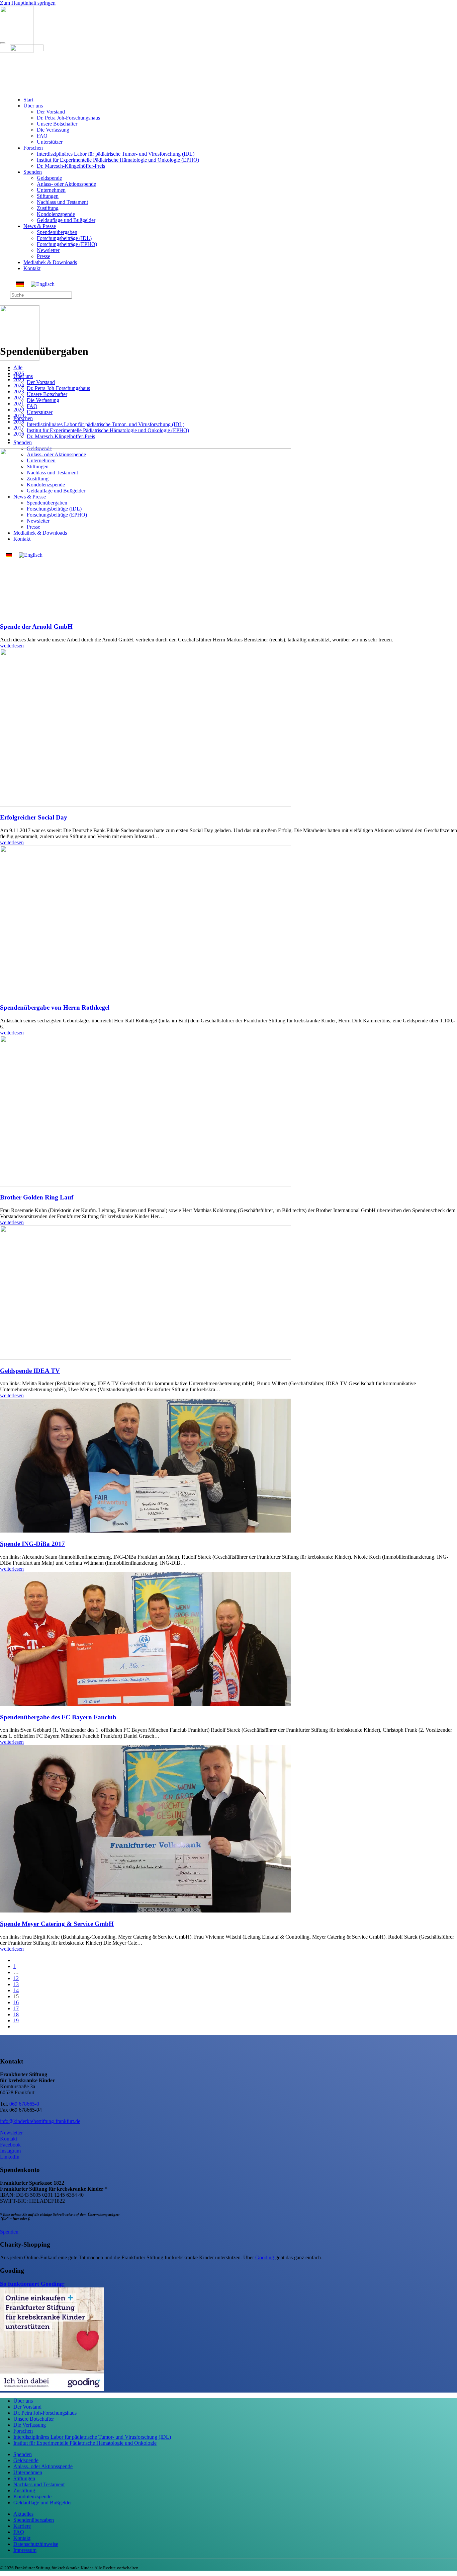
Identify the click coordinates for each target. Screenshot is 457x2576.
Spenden (33, 172)
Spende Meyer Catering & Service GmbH (57, 1924)
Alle (18, 367)
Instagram (10, 2151)
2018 (19, 422)
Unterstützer (50, 142)
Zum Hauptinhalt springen (28, 3)
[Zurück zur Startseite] (38, 359)
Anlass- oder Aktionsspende (66, 184)
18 (16, 2014)
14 (16, 1990)
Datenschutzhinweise (36, 2544)
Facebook (10, 2145)
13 (16, 1984)
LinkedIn (10, 2157)
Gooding (265, 2257)
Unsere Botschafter (57, 124)
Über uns (33, 106)
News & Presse (40, 226)
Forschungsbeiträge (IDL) (64, 238)
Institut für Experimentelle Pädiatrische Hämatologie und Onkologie (85, 2443)
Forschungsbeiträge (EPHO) (67, 244)
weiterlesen (12, 646)
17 (16, 2008)
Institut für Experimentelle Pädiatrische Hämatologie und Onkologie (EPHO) (118, 160)
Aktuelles (23, 2514)
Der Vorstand (51, 112)
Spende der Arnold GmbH (36, 627)
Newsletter (48, 250)
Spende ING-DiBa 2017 (32, 1544)
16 (16, 2002)
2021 (19, 404)
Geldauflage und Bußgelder (66, 220)
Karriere (22, 2526)
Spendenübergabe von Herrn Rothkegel (55, 1007)
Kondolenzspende (56, 214)
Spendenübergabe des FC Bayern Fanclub (58, 1717)
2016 (19, 434)
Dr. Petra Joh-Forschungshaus (68, 118)
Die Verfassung (53, 130)
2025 (19, 379)
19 (16, 2020)
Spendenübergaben (57, 232)
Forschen (33, 148)
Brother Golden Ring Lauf (37, 1197)
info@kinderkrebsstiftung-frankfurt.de (40, 2121)
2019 (19, 416)
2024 (19, 385)
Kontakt (32, 268)
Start (28, 100)
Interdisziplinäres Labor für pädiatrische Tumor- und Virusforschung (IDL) (116, 154)
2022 (19, 398)
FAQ (42, 136)
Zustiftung (48, 208)
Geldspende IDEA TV (30, 1371)
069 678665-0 (24, 2104)
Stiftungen (48, 196)
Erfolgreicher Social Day (34, 817)
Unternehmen (51, 190)
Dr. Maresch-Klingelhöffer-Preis (71, 166)
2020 (19, 410)
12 (16, 1978)
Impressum (25, 2550)
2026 (19, 373)
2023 (19, 392)
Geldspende (49, 178)
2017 (19, 428)
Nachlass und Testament (62, 202)
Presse (43, 256)
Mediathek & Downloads (50, 262)
